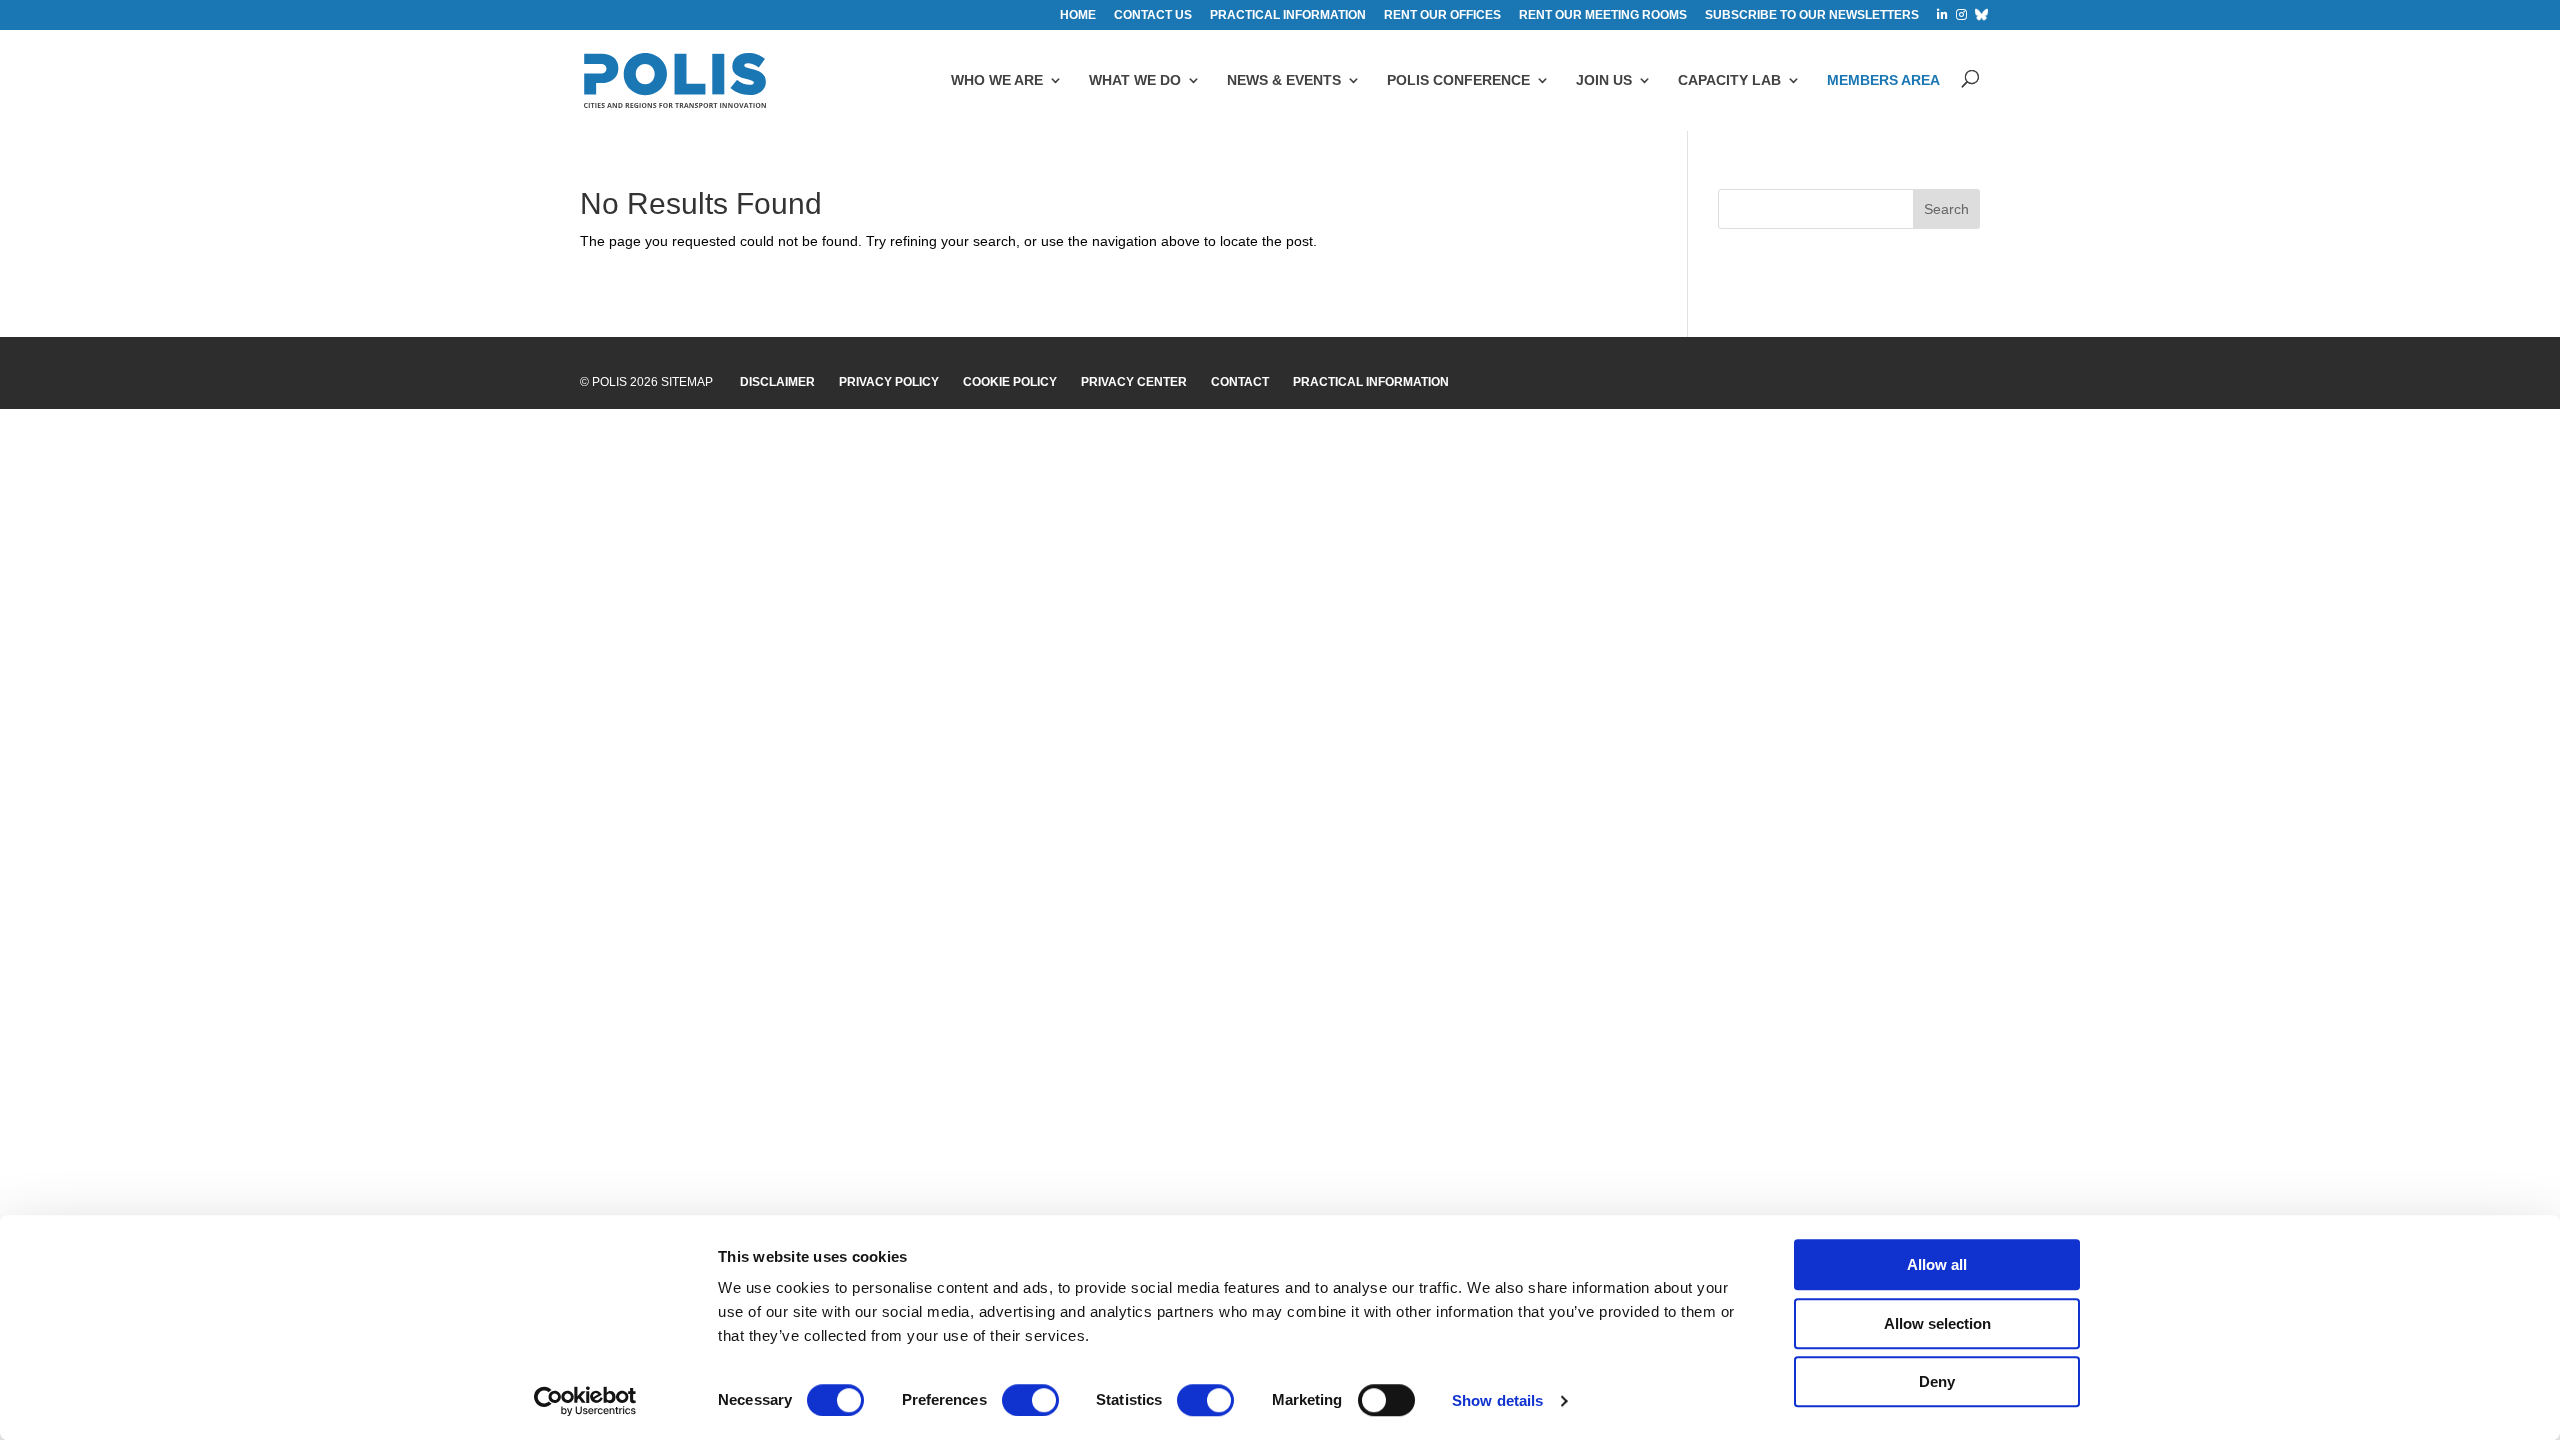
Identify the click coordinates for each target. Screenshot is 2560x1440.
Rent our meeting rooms (1603, 15)
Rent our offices (1442, 15)
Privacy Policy (889, 382)
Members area (1883, 80)
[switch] (1030, 1400)
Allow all (1937, 1264)
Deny (1937, 1381)
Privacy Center (1134, 382)
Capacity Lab (1729, 80)
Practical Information (1371, 382)
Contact (1240, 382)
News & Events (1284, 80)
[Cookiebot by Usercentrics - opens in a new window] (585, 1401)
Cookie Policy (1010, 382)
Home (1078, 15)
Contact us (1153, 15)
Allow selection (1937, 1323)
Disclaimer (777, 382)
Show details (1497, 1400)
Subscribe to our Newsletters (1812, 15)
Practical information (1288, 15)
